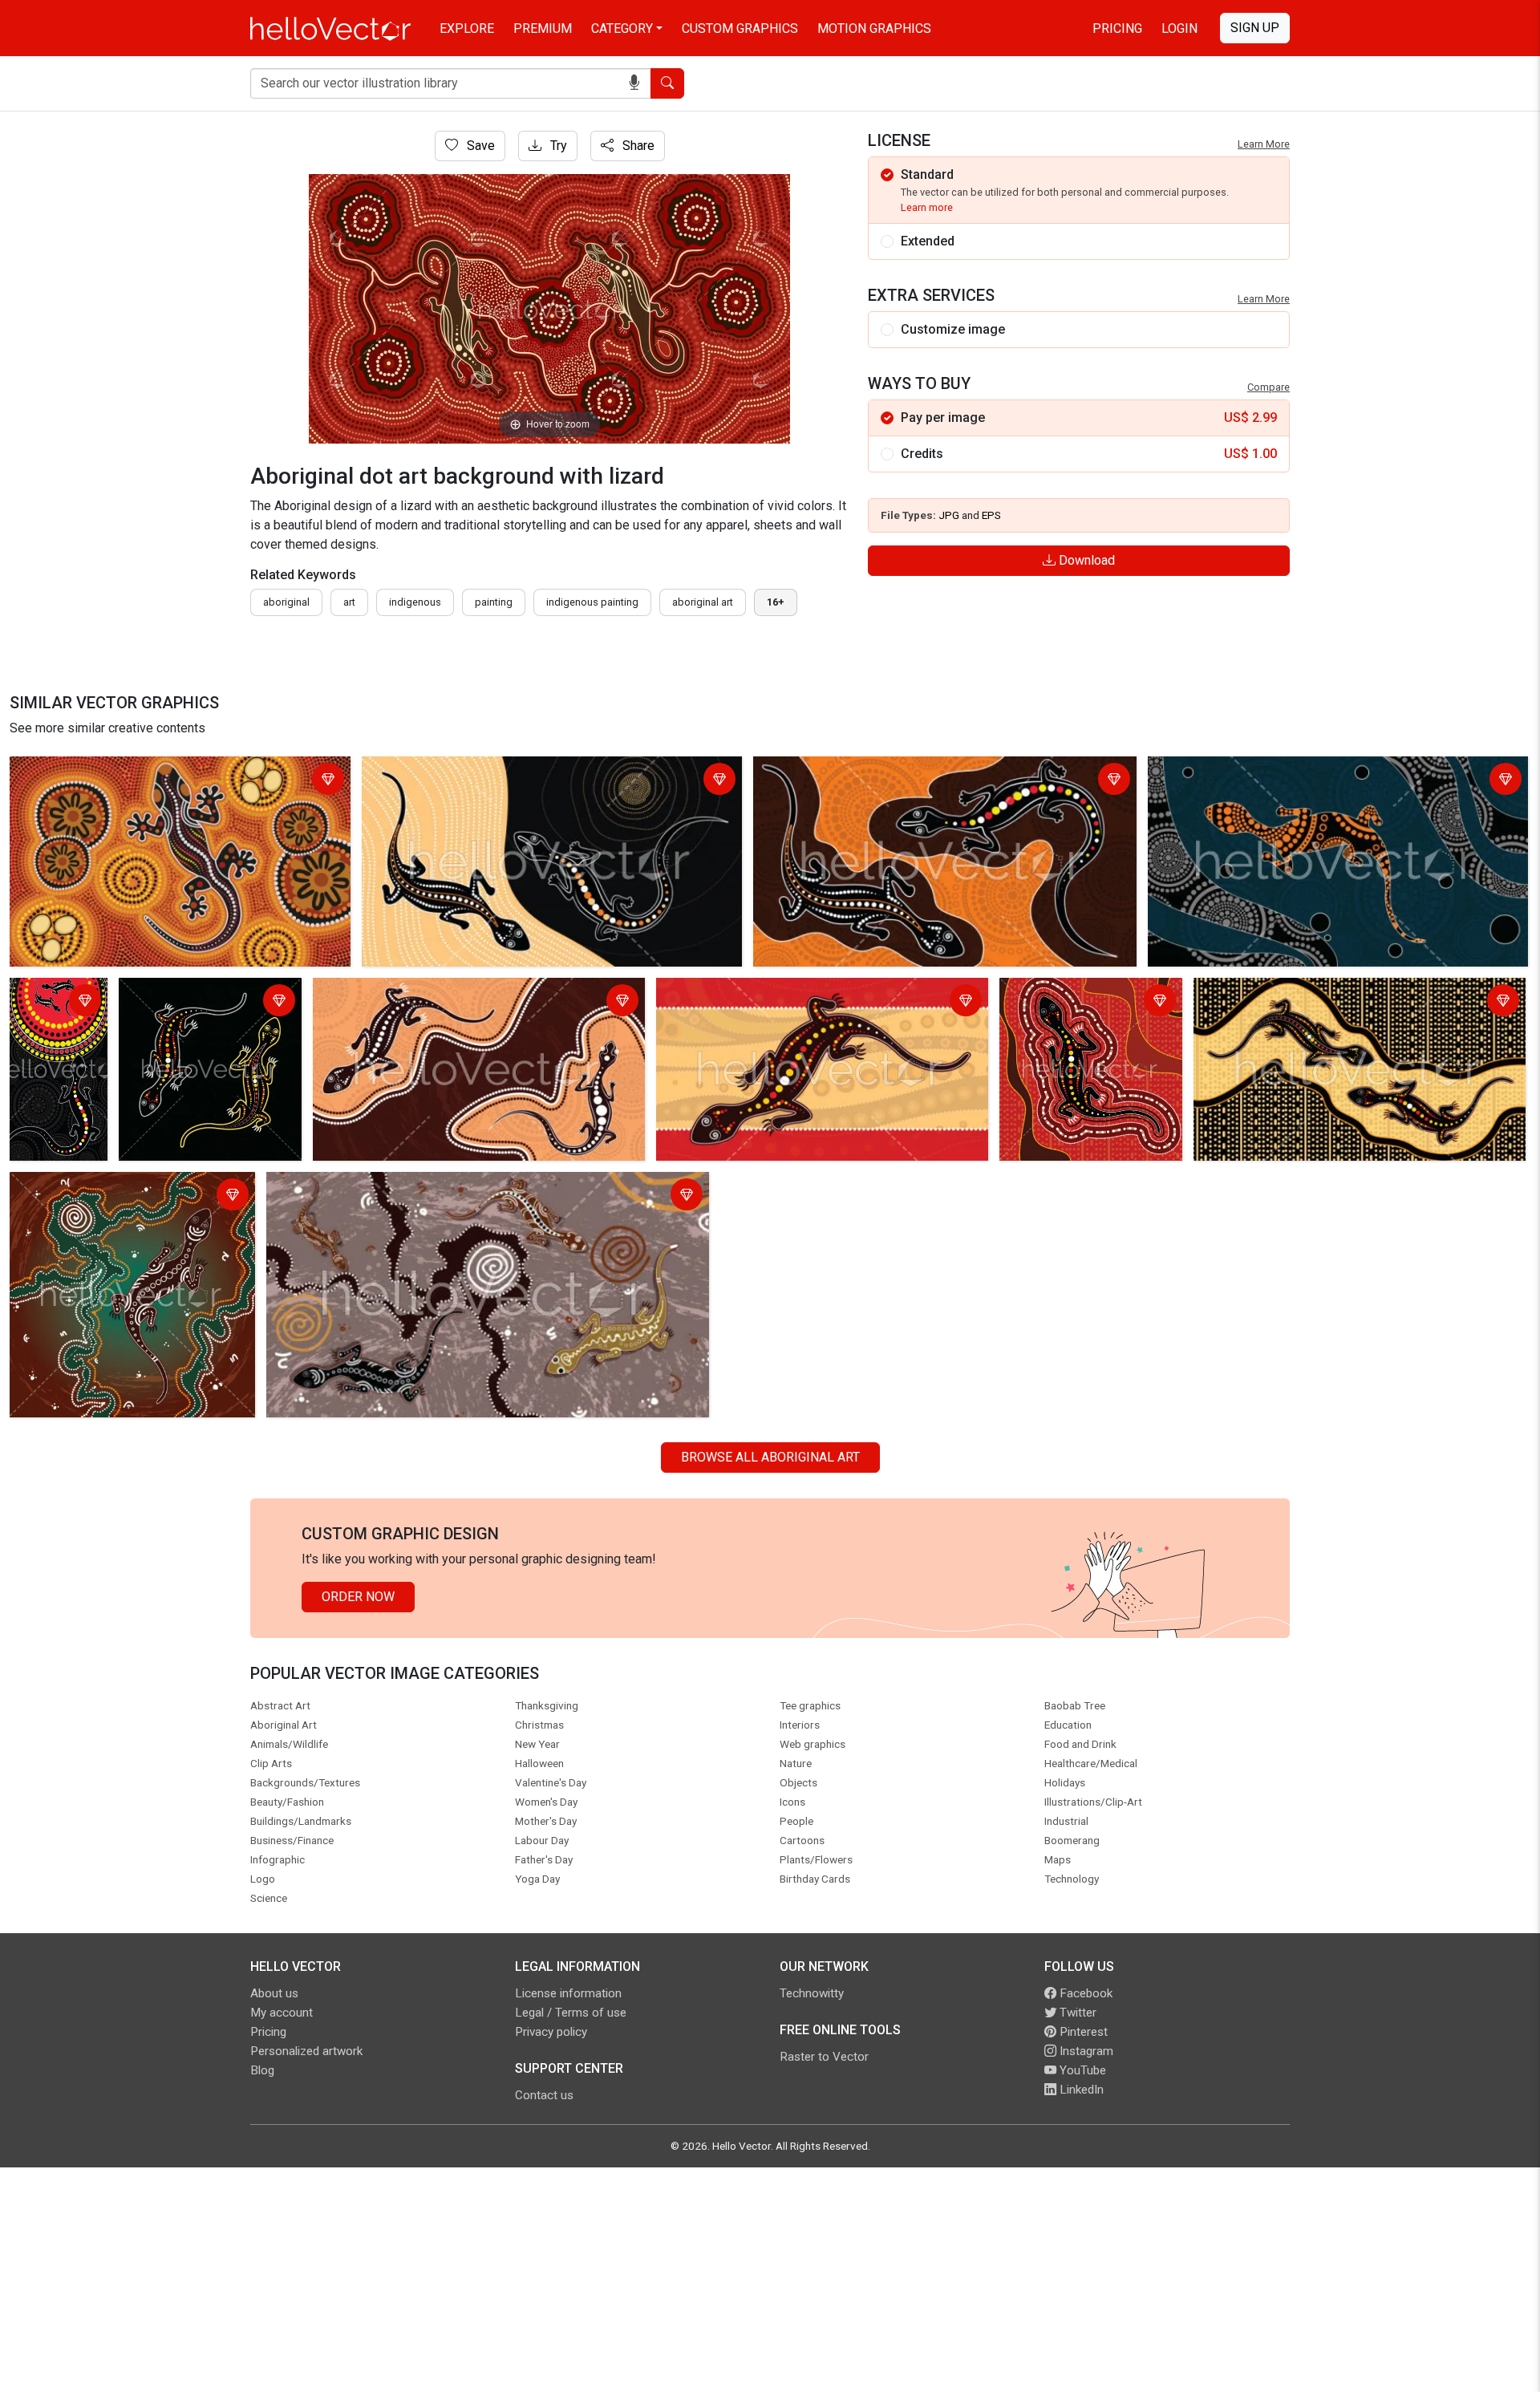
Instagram (1085, 2051)
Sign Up (1255, 28)
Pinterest (1082, 2032)
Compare (1268, 387)
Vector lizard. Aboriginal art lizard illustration (200, 1002)
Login (1179, 28)
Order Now (358, 1597)
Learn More (1264, 144)
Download (1085, 560)
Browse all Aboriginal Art (770, 1457)
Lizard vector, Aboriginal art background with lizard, (804, 993)
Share (637, 146)
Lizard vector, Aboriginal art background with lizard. (901, 771)
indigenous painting (592, 602)
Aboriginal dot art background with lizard (128, 771)
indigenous (415, 602)
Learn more (927, 207)
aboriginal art (703, 602)
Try (557, 146)
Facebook (1084, 1993)
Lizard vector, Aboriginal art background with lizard (508, 771)
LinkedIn (1080, 2090)
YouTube (1081, 2070)
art (349, 602)
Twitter (1076, 2013)
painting (494, 602)
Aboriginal (286, 602)
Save (479, 146)
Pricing (1117, 28)
